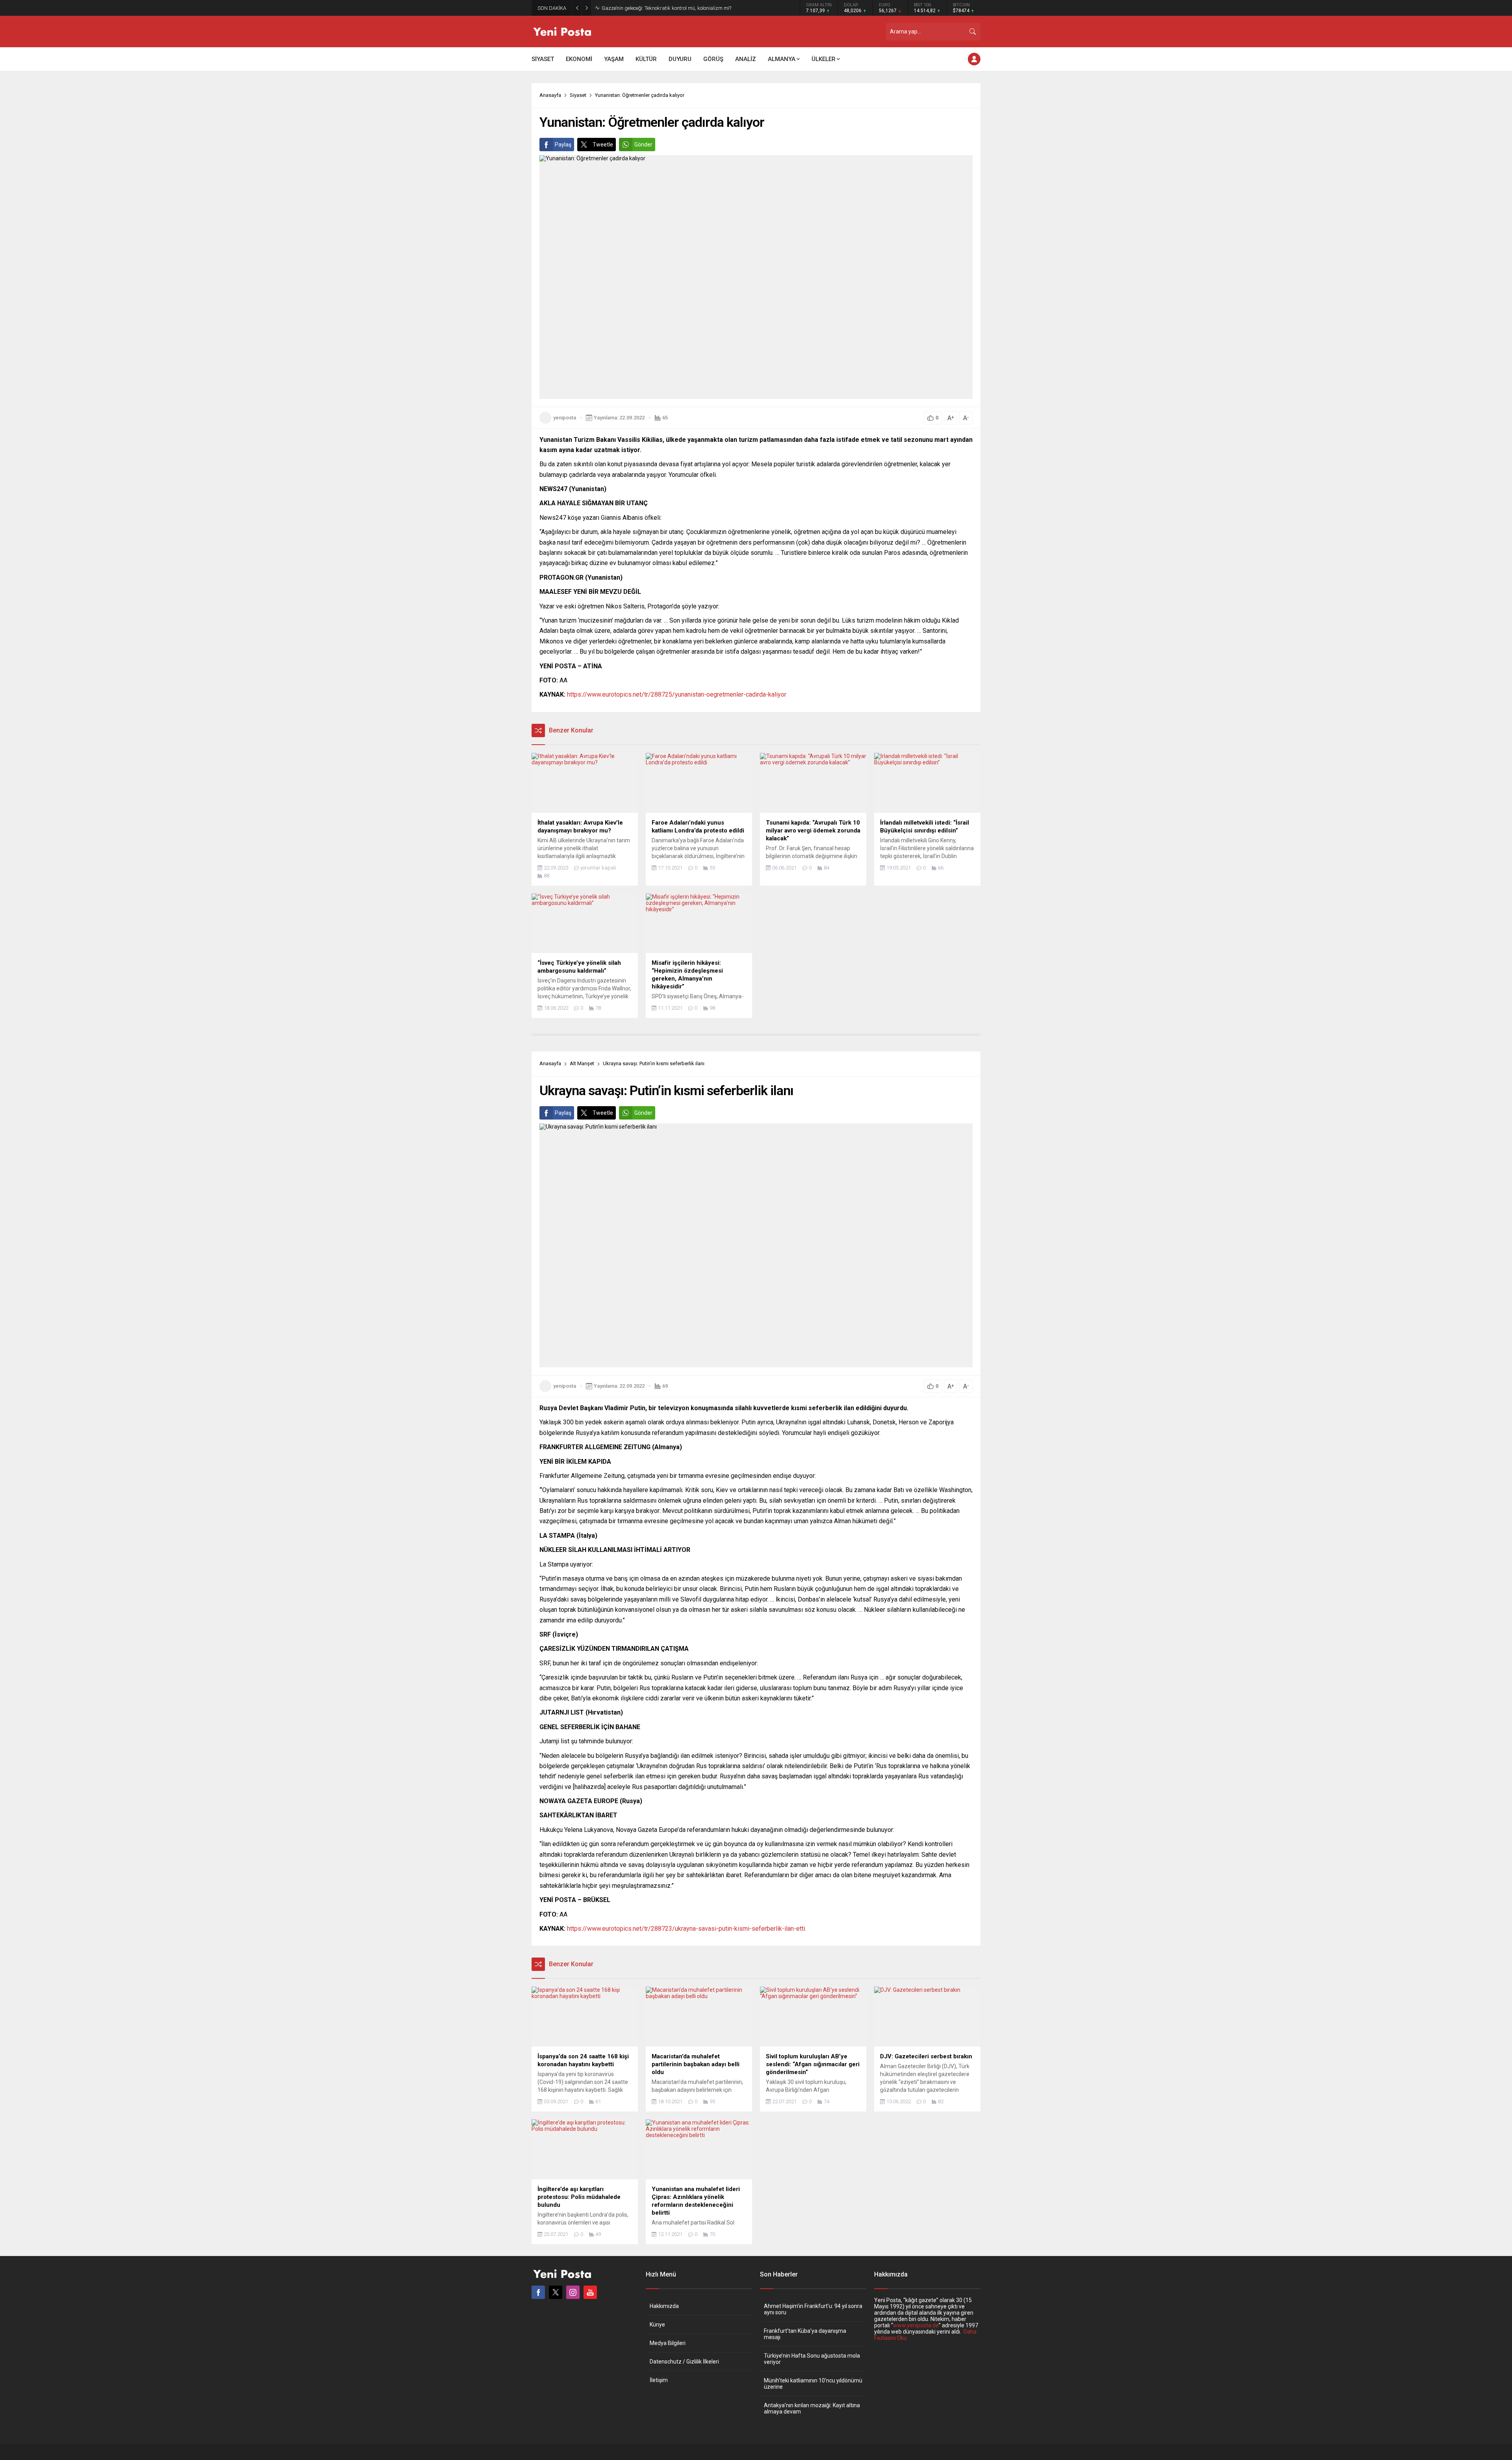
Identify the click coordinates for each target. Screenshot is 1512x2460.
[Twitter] (556, 2292)
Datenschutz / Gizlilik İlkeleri (684, 2362)
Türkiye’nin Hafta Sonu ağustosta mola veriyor (812, 2359)
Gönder (643, 145)
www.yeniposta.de (916, 2325)
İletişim (659, 2380)
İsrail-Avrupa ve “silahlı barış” (635, 8)
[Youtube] (590, 2292)
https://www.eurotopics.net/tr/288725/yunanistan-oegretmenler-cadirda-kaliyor (677, 694)
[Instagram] (573, 2292)
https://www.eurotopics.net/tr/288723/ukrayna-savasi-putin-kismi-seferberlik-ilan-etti (686, 1929)
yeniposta (565, 418)
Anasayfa (550, 95)
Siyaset (578, 95)
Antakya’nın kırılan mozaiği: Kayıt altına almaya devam (812, 2408)
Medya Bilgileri (668, 2343)
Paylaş (563, 145)
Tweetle (603, 145)
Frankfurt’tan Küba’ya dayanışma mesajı (805, 2334)
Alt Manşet (582, 1063)
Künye (657, 2325)
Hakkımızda (664, 2306)
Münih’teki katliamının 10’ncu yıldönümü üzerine (813, 2384)
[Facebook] (538, 2292)
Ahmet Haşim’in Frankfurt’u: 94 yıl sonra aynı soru (813, 2309)
